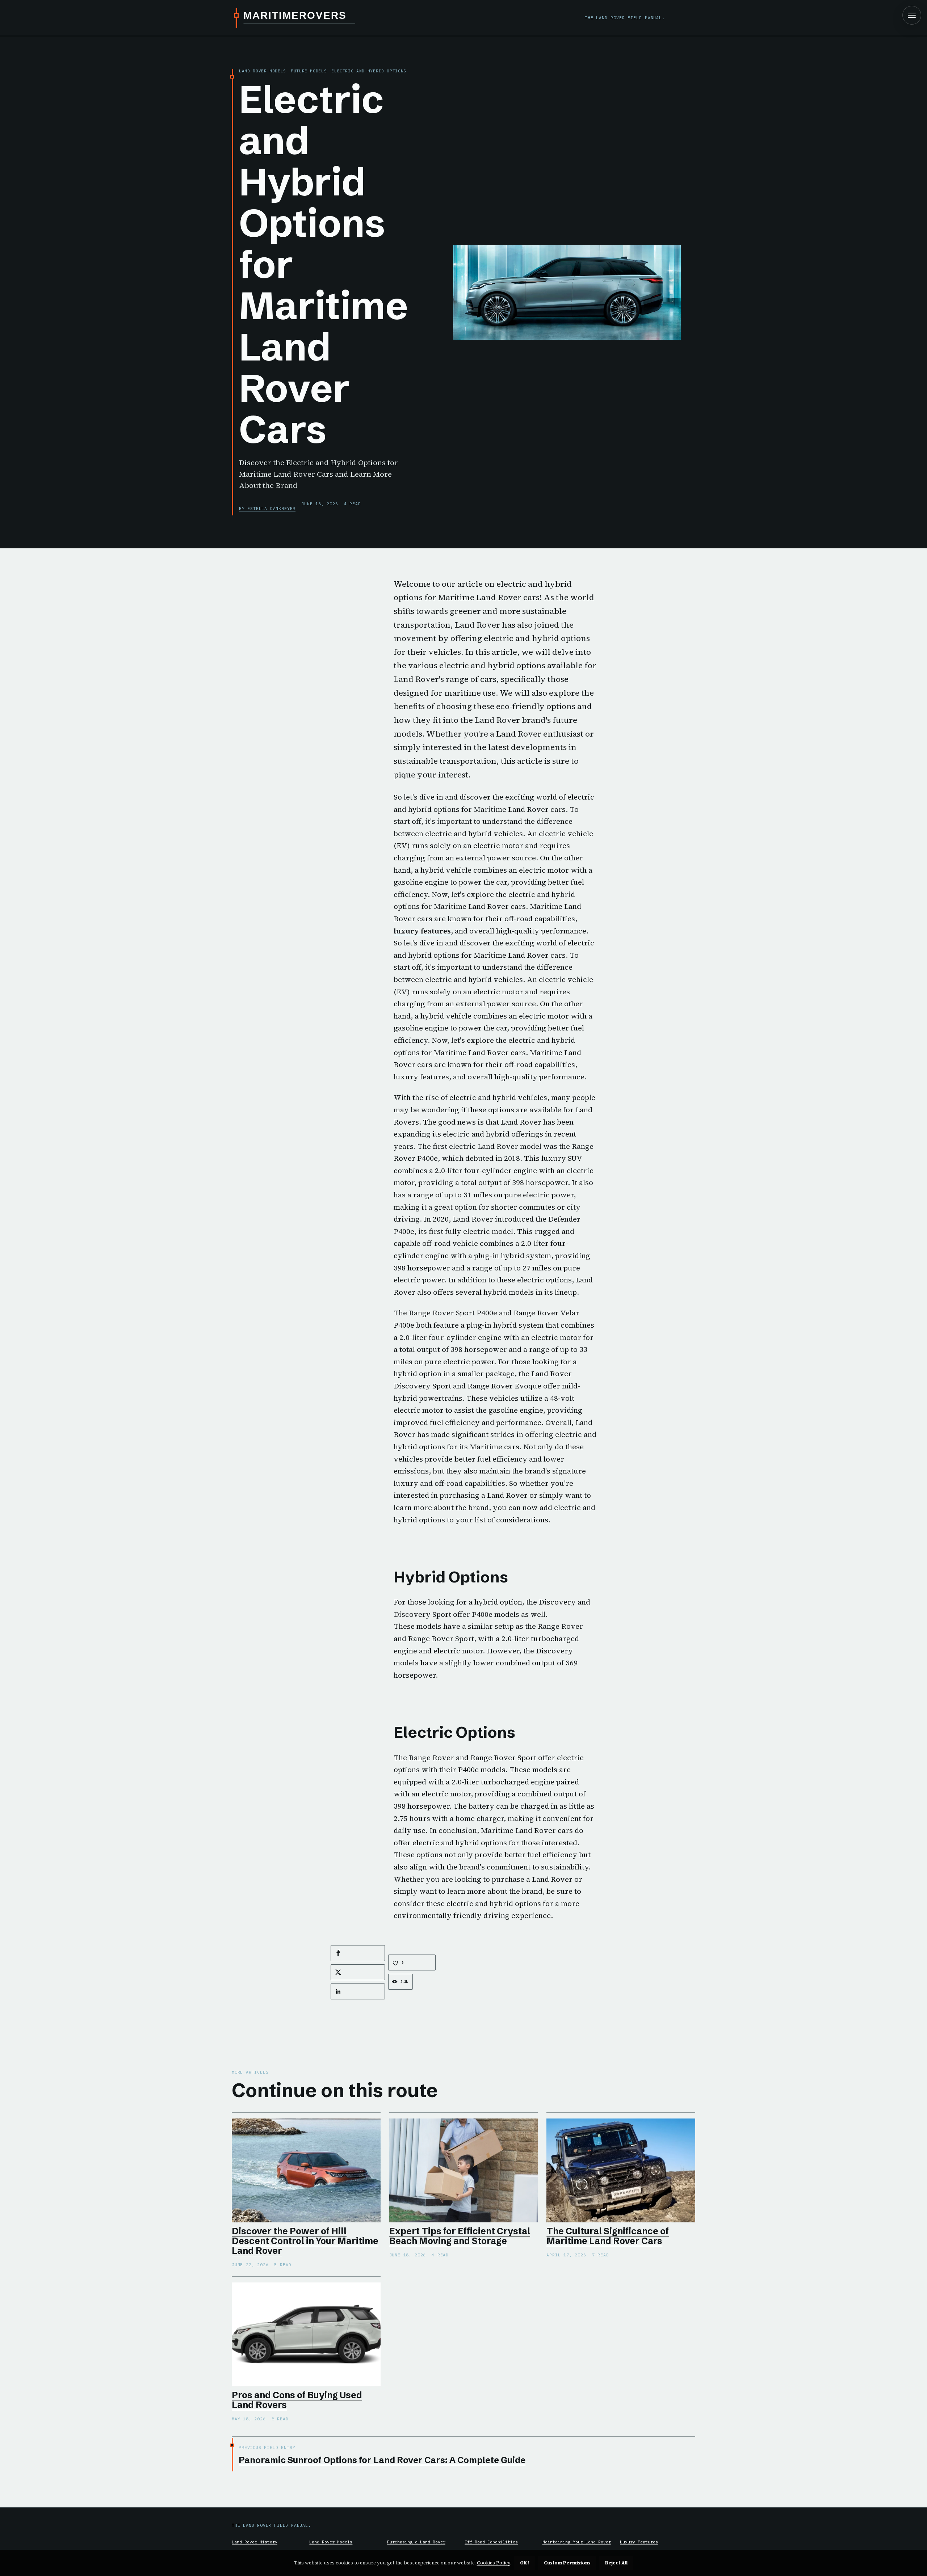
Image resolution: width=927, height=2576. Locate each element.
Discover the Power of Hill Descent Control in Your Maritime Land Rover (305, 2241)
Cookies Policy (494, 2563)
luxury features (422, 931)
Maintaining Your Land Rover (577, 2542)
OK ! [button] (525, 2563)
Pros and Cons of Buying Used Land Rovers (297, 2400)
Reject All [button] (616, 2563)
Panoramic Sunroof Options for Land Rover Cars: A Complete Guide (382, 2460)
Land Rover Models (331, 2542)
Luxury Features (639, 2542)
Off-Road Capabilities (491, 2542)
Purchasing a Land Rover (416, 2542)
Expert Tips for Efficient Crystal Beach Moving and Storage (460, 2236)
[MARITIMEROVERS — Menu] (912, 15)
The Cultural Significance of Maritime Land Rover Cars (608, 2236)
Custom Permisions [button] (567, 2563)
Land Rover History (255, 2542)
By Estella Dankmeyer (267, 508)
